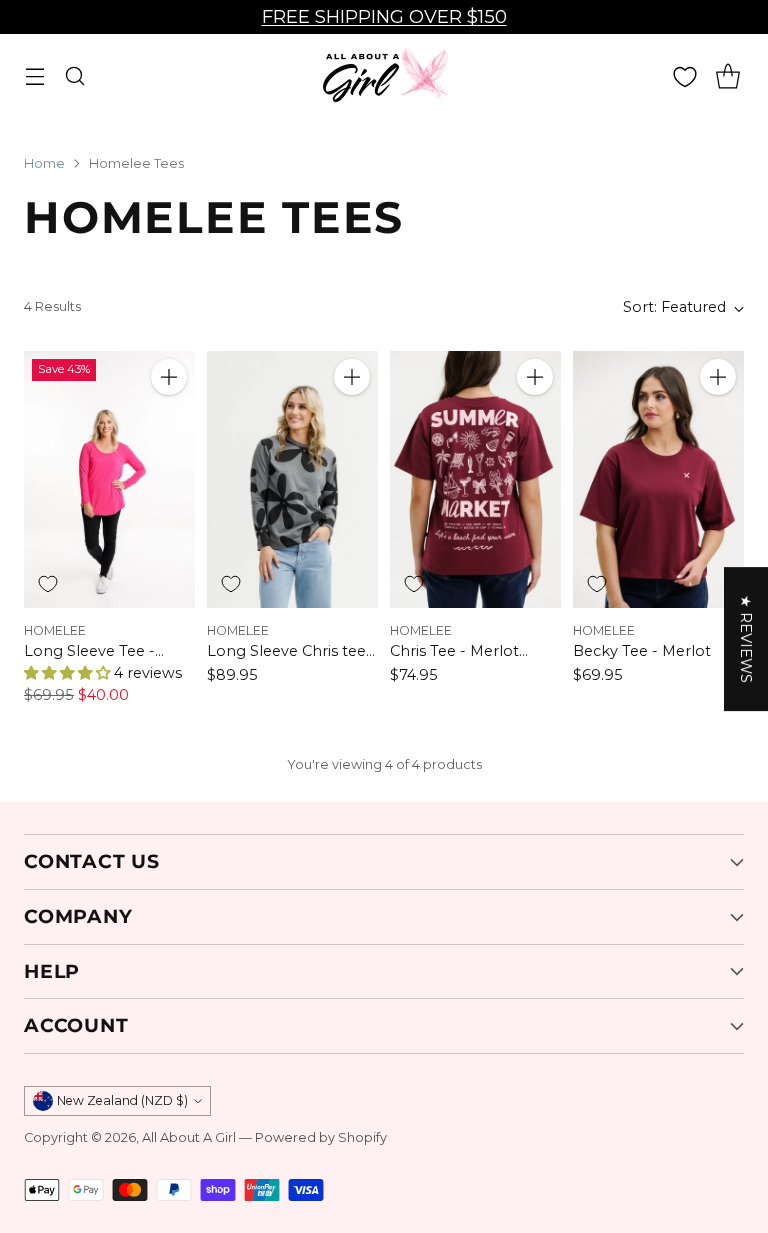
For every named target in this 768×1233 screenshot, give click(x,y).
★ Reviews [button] (746, 639)
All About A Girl (189, 1137)
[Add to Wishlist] (48, 584)
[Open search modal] (74, 76)
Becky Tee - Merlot (642, 651)
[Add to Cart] (169, 377)
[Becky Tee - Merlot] (658, 479)
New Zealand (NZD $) (122, 1100)
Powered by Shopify (321, 1137)
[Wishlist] (685, 77)
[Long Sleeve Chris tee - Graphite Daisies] (292, 479)
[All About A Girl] (384, 76)
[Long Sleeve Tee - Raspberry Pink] (109, 479)
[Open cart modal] (727, 76)
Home (44, 163)
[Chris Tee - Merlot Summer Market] (475, 479)
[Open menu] (34, 76)
